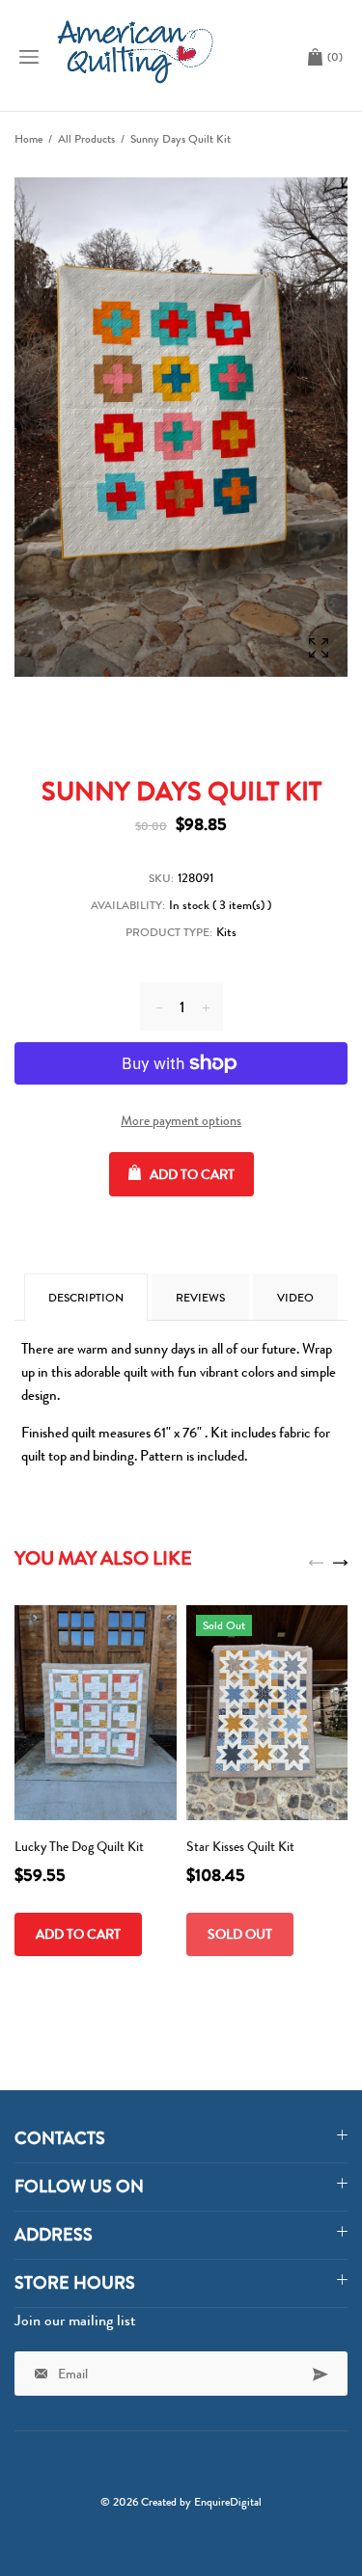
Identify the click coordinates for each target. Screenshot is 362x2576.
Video (295, 1298)
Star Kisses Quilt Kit (240, 1846)
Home (28, 139)
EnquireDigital (228, 2502)
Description (86, 1298)
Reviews (200, 1298)
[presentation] (316, 1561)
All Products (86, 139)
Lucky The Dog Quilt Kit (79, 1846)
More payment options (181, 1120)
